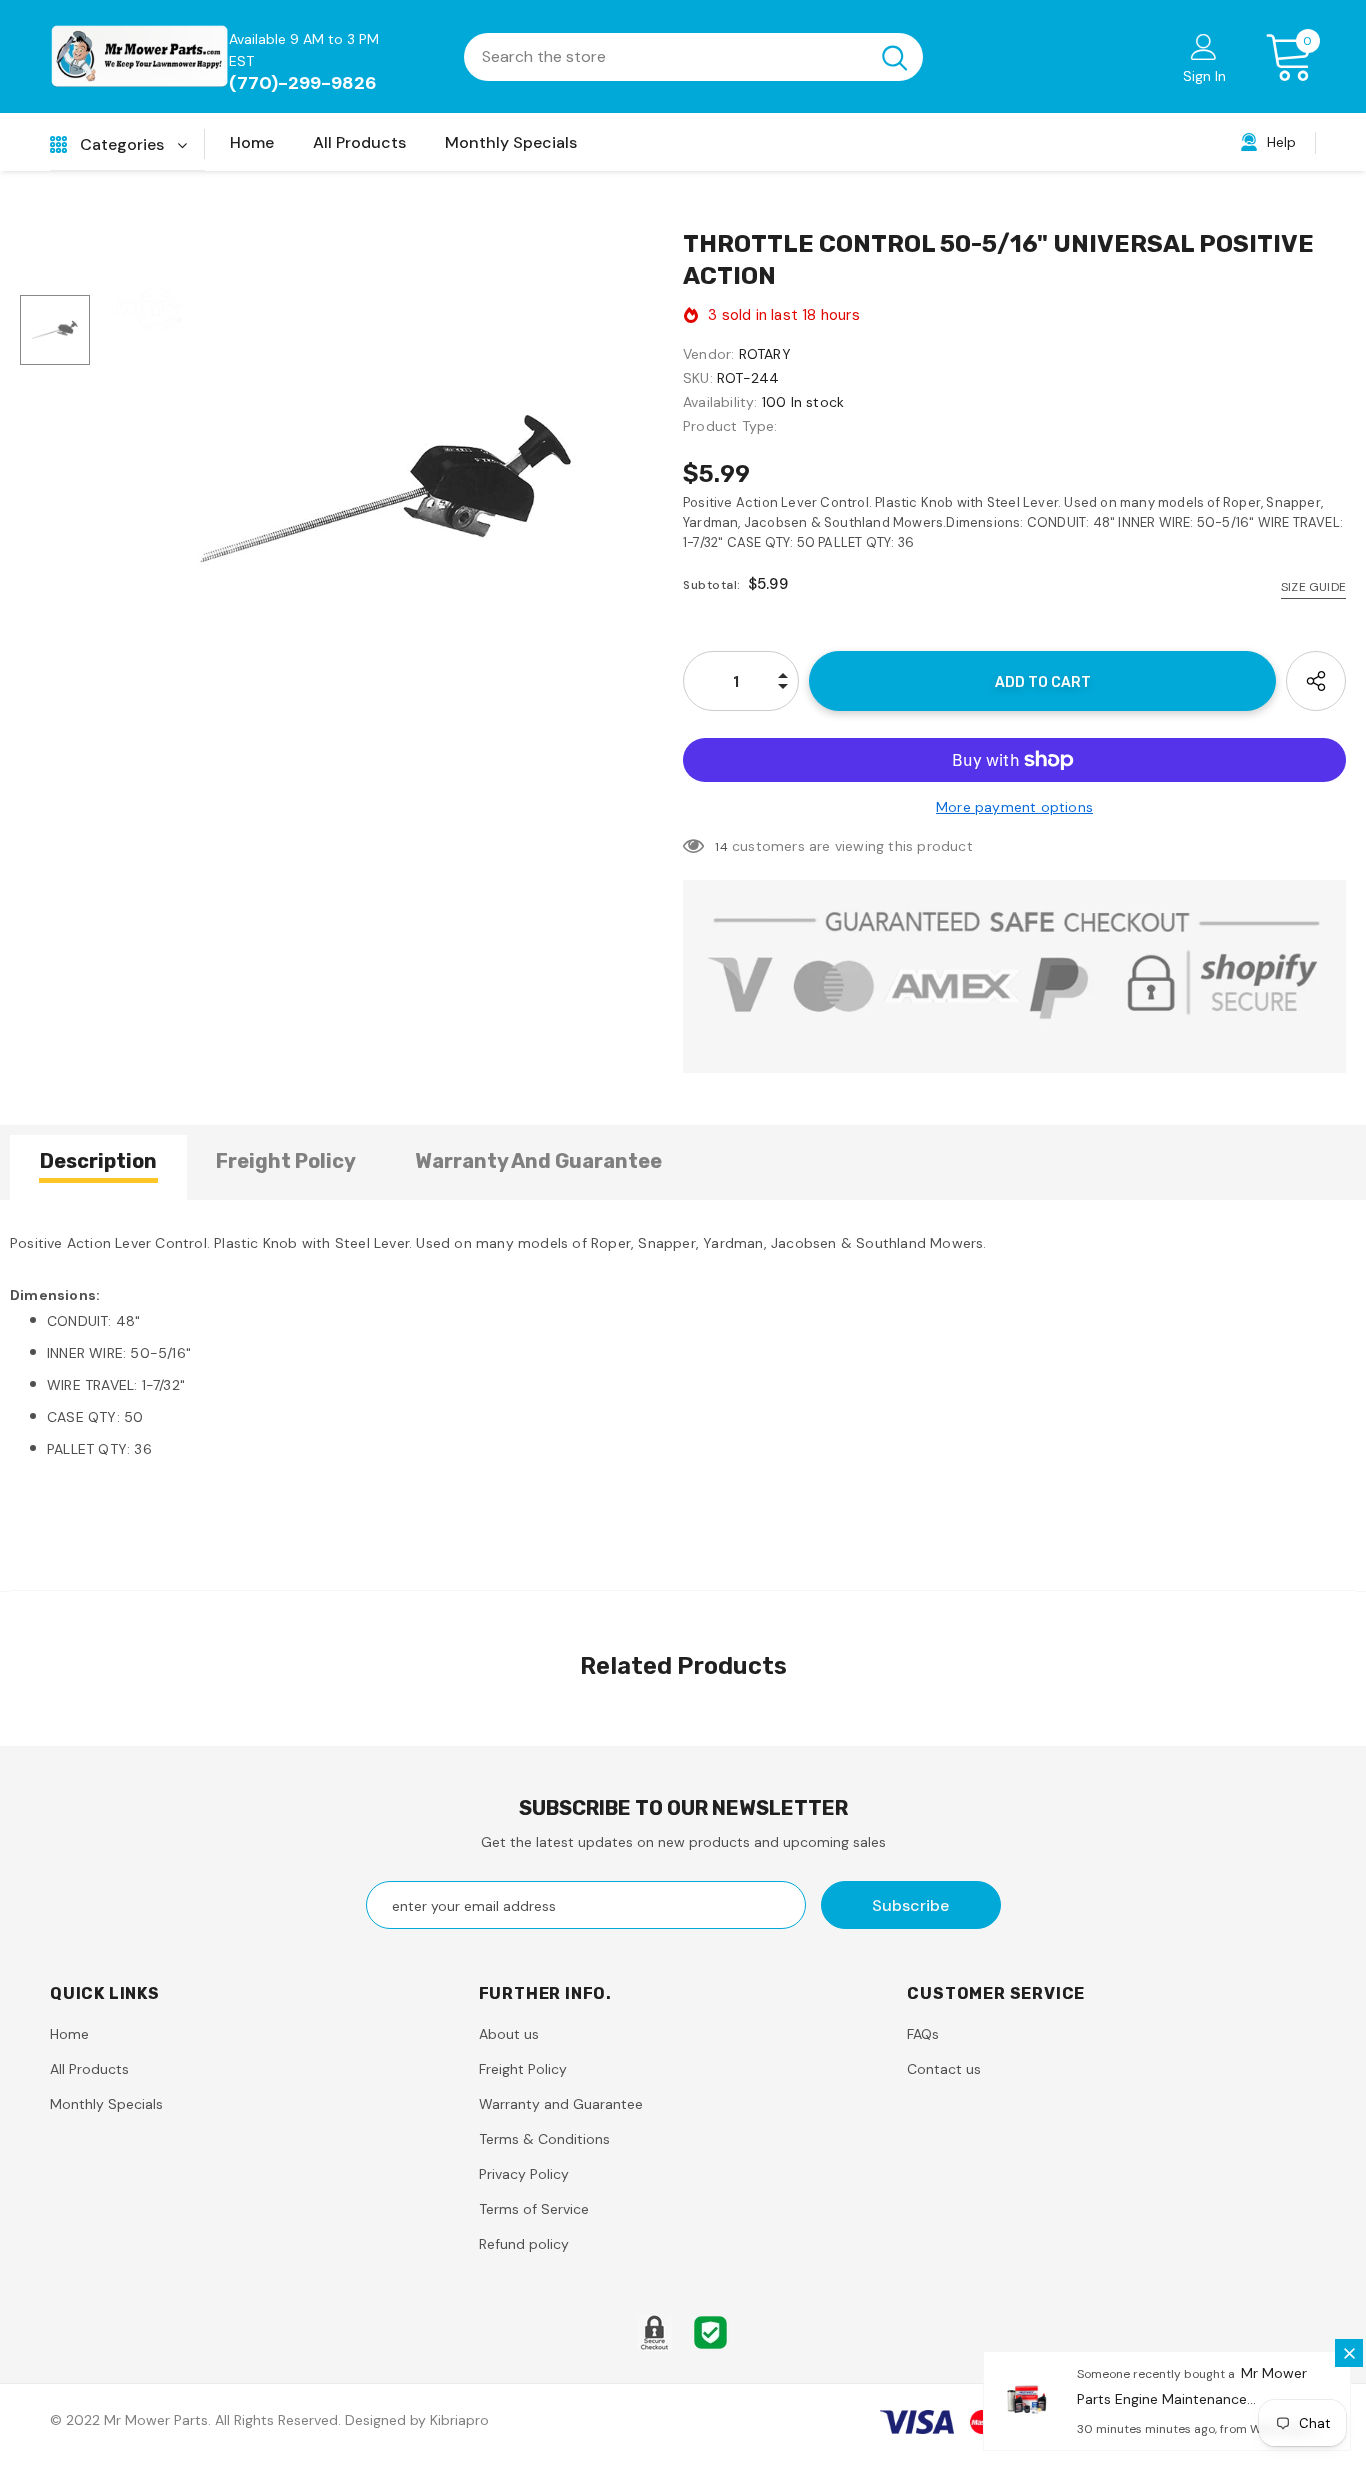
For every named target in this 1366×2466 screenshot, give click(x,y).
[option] (386, 489)
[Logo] (139, 56)
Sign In (1204, 76)
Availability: (720, 402)
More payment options (1014, 807)
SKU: (698, 378)
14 (721, 847)
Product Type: (730, 426)
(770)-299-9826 (303, 83)
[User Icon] (1204, 46)
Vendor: (708, 354)
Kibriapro (459, 2420)
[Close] (1349, 2353)
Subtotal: (712, 585)
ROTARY (765, 354)
